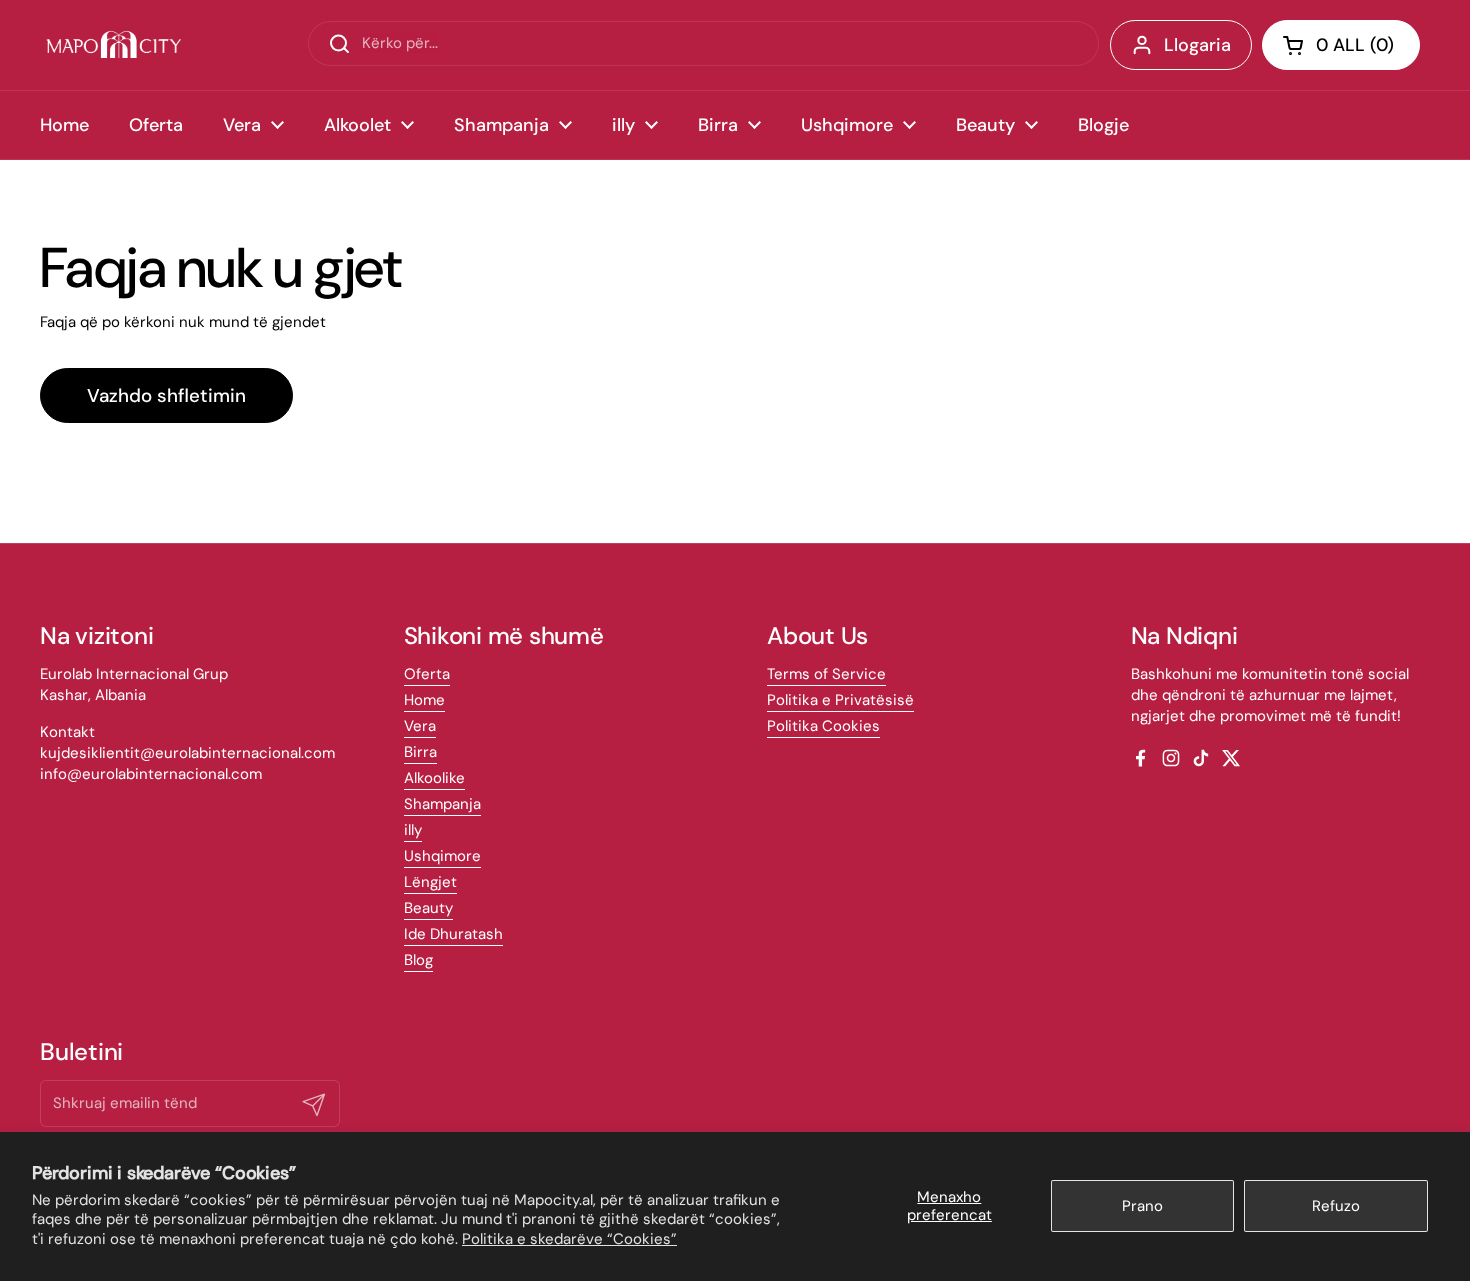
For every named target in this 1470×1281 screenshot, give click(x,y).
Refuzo (1336, 1206)
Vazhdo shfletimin (166, 395)
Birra (420, 752)
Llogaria (1197, 45)
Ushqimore (442, 856)
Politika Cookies (823, 726)
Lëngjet (430, 882)
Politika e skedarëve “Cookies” (569, 1239)
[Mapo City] (113, 45)
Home (424, 700)
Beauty (428, 908)
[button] (1341, 45)
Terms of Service (826, 674)
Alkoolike (434, 778)
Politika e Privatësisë (840, 700)
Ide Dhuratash (453, 934)
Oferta (427, 674)
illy (413, 830)
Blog (418, 960)
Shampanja (442, 804)
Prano (1142, 1206)
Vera (420, 726)
